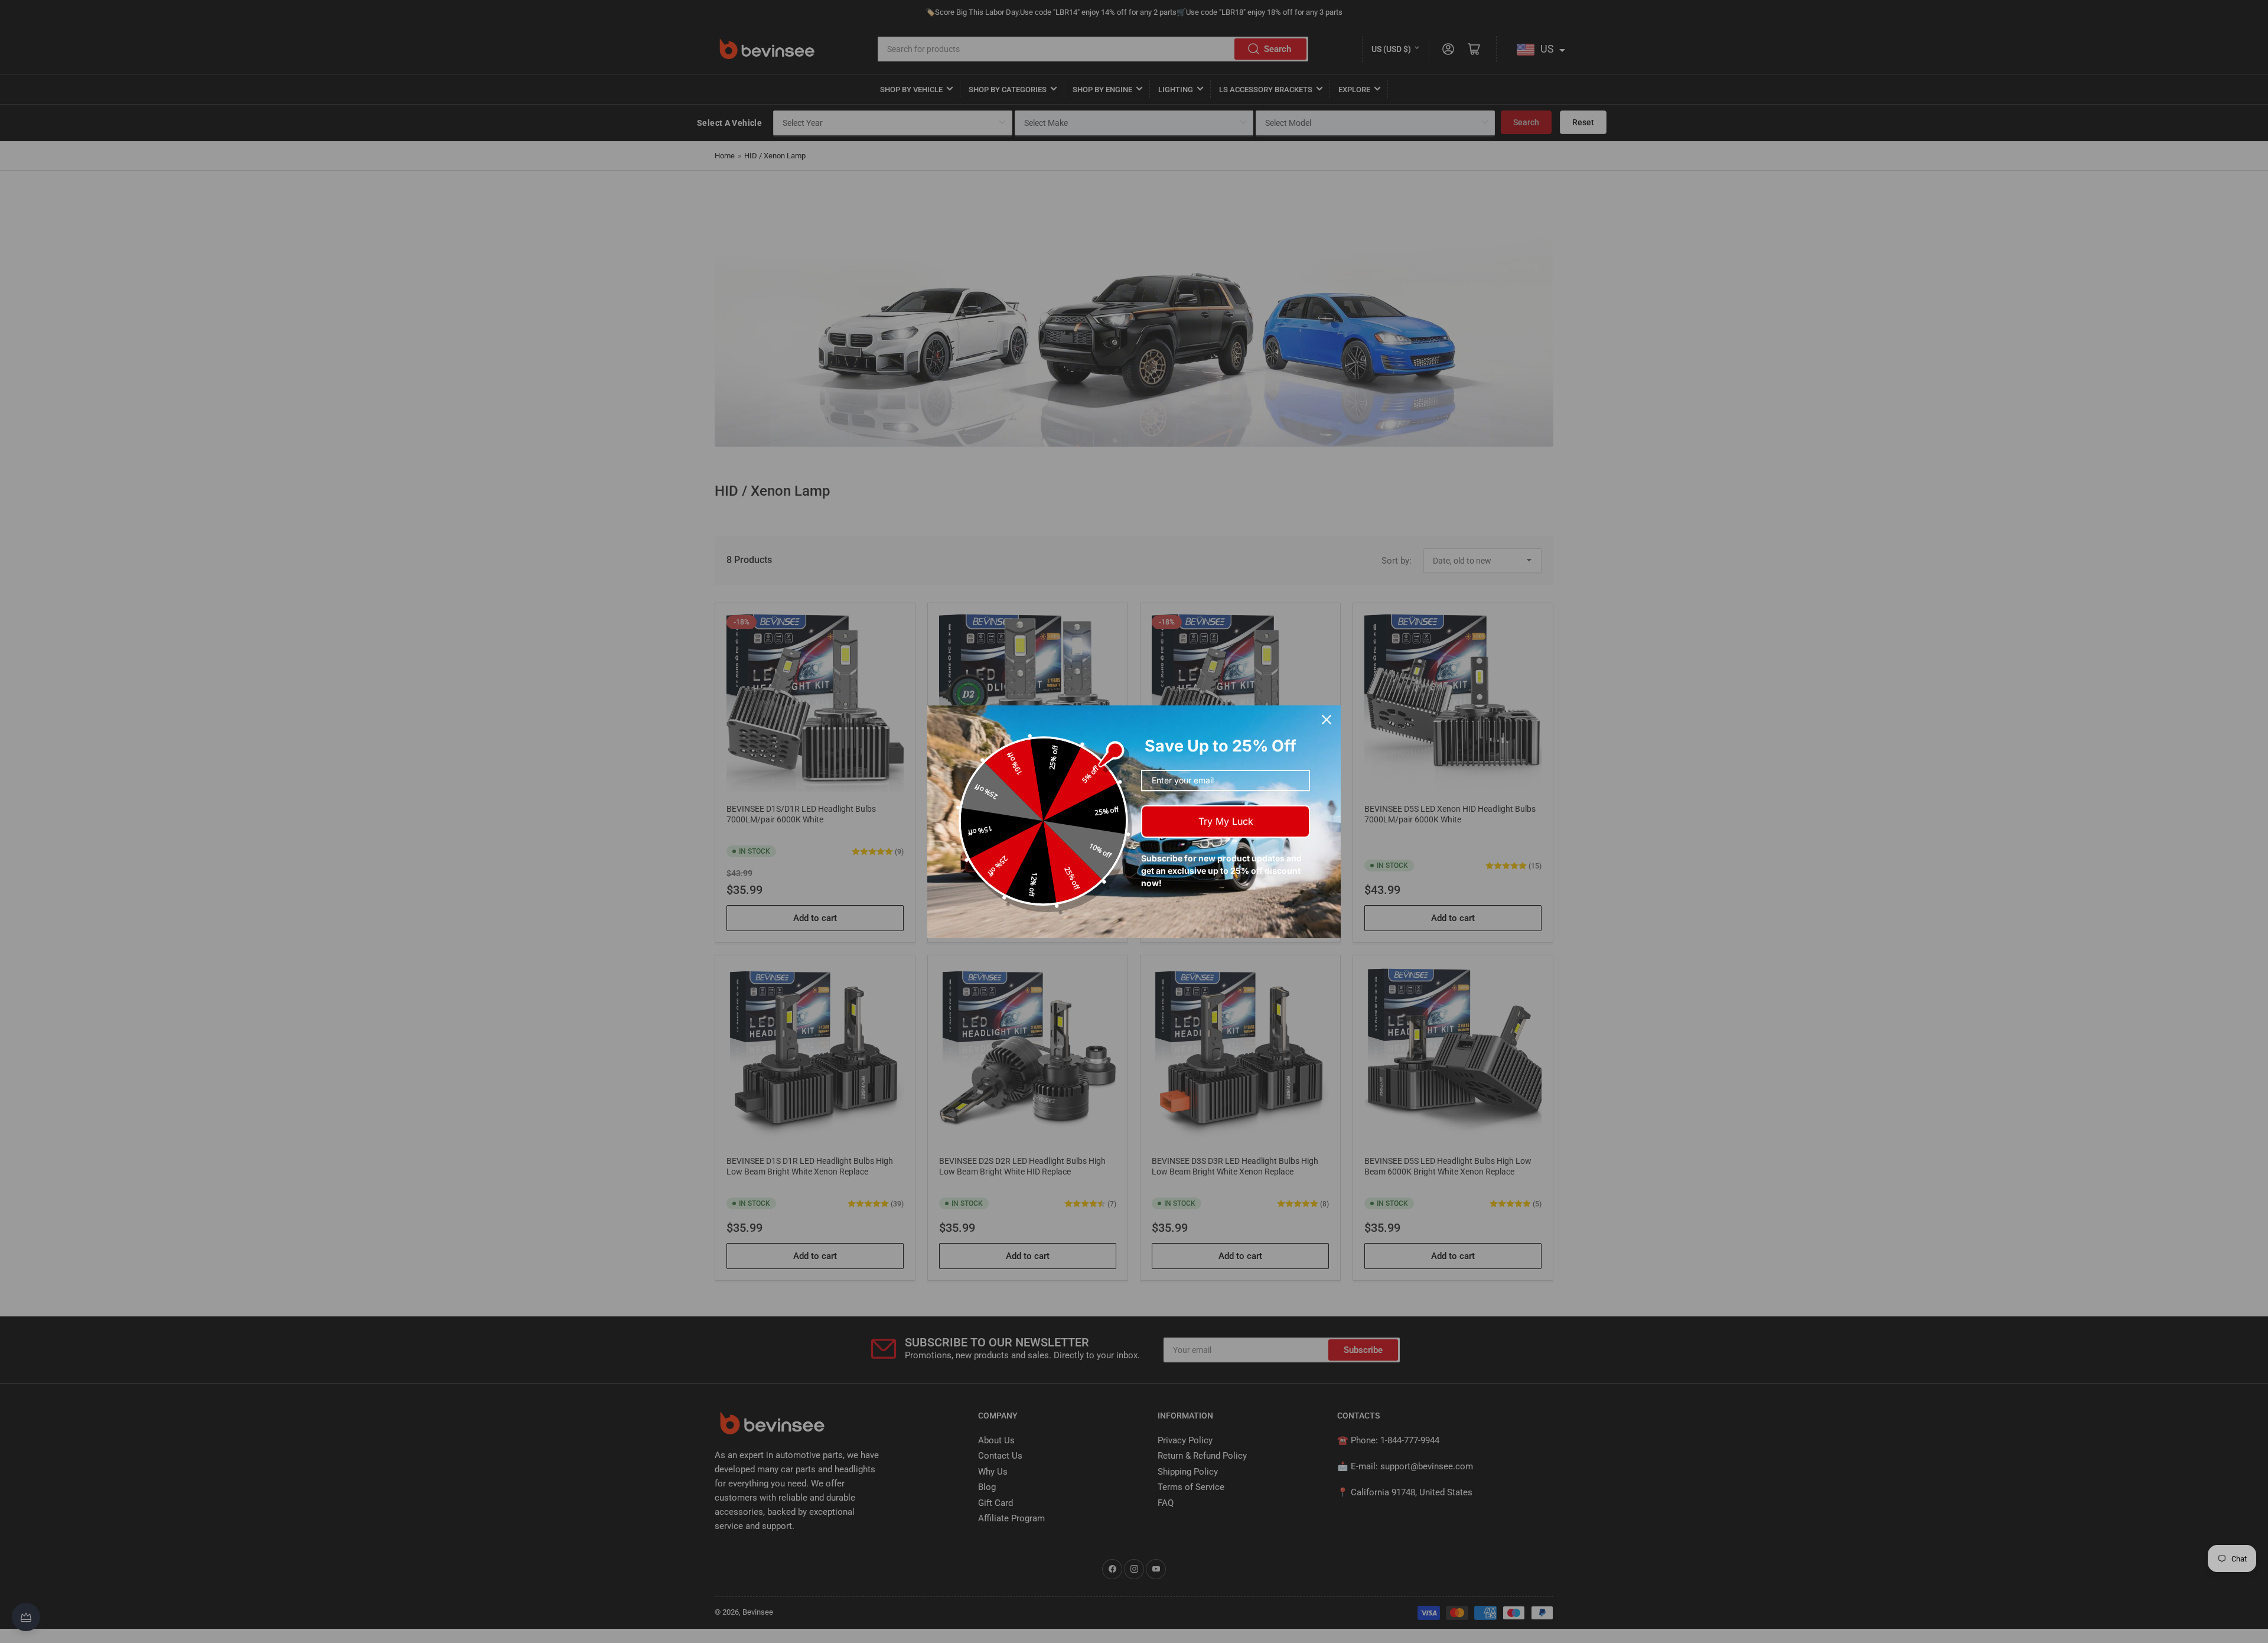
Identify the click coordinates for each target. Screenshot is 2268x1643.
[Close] (1327, 720)
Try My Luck (1226, 821)
